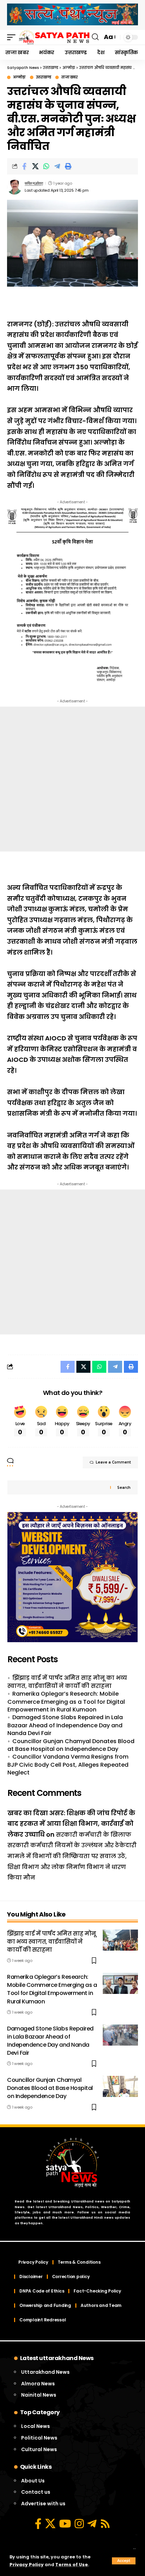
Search (124, 1488)
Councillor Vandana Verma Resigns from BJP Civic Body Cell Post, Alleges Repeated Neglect (68, 1765)
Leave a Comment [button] (113, 1462)
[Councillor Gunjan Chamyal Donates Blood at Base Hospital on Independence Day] (120, 2086)
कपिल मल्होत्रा (34, 183)
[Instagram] (79, 2524)
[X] (50, 2524)
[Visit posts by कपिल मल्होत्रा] (14, 187)
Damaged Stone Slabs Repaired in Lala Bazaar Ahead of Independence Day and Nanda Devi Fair (65, 1725)
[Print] (68, 166)
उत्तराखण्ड (44, 77)
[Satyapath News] (54, 37)
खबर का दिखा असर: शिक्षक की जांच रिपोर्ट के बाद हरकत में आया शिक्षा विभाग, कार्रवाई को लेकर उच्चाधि (71, 1824)
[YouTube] (65, 2524)
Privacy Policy (27, 2565)
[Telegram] (92, 2524)
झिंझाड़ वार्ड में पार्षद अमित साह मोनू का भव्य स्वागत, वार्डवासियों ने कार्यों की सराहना (67, 1682)
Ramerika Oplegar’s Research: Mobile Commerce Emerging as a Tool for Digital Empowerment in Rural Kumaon (66, 1702)
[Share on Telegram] (57, 166)
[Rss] (105, 2524)
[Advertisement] (72, 779)
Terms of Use (72, 2565)
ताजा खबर (69, 77)
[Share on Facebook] (24, 166)
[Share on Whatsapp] (46, 166)
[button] (124, 2561)
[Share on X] (35, 166)
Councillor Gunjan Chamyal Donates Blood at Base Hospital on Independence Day (71, 1745)
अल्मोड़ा (19, 77)
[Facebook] (38, 2524)
